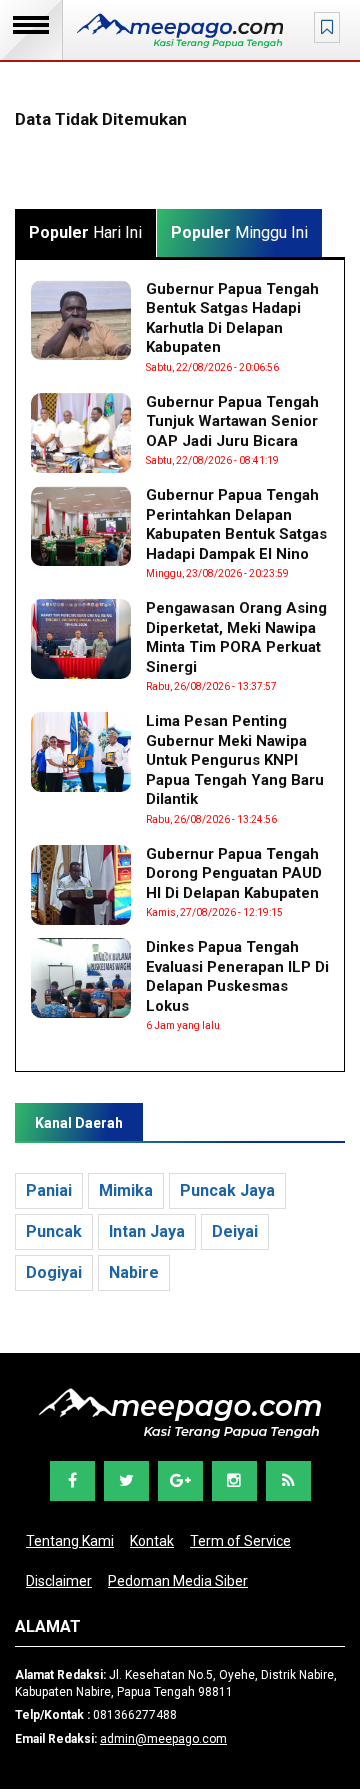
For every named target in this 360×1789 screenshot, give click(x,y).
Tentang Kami (70, 1541)
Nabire (134, 1272)
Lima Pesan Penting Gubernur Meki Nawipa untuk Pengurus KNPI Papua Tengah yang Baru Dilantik (235, 760)
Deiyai (235, 1231)
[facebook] (72, 1481)
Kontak (152, 1541)
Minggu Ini (239, 232)
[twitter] (126, 1481)
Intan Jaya (147, 1231)
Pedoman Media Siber (178, 1581)
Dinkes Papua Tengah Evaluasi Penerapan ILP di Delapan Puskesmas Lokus (237, 976)
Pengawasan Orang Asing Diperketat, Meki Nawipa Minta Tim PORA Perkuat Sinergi (236, 637)
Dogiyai (54, 1272)
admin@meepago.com (163, 1739)
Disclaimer (59, 1581)
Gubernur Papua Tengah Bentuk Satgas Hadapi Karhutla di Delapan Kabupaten (232, 318)
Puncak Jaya (227, 1190)
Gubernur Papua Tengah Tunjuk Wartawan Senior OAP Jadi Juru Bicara (232, 421)
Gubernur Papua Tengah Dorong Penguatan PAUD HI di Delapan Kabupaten (234, 873)
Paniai (49, 1190)
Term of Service (240, 1541)
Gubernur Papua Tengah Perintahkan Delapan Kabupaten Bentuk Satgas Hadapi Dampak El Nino (236, 524)
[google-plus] (180, 1481)
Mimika (126, 1190)
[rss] (288, 1481)
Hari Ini (85, 232)
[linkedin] (234, 1481)
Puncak (54, 1231)
